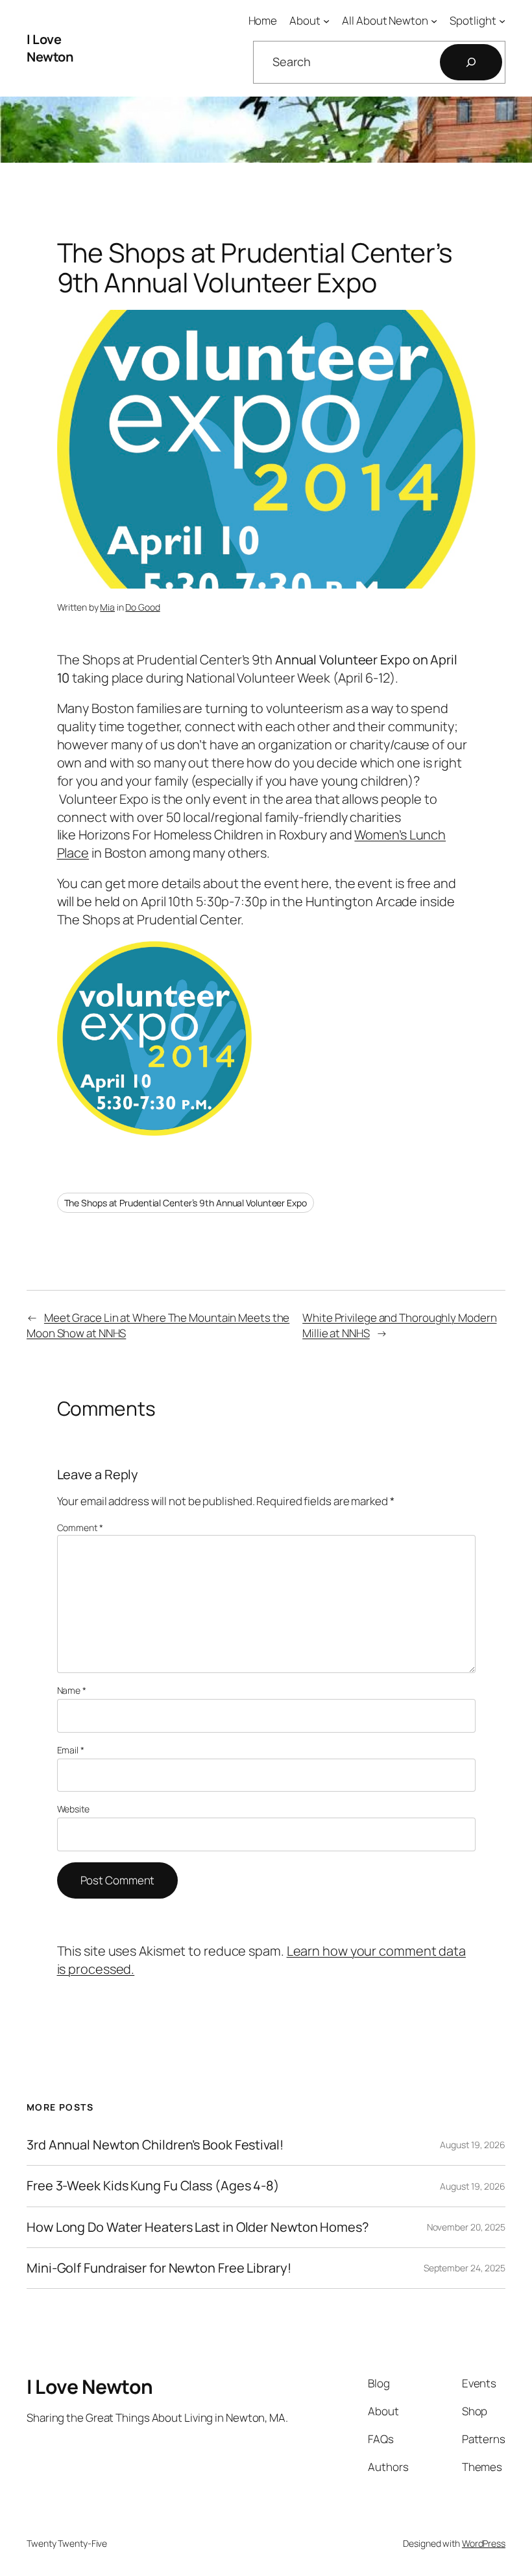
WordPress (484, 2543)
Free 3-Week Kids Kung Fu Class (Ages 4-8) (153, 2186)
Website (73, 1809)
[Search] (471, 62)
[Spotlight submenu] (502, 21)
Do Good (142, 607)
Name (72, 1690)
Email (71, 1750)
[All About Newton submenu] (434, 21)
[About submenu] (326, 21)
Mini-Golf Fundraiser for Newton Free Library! (159, 2268)
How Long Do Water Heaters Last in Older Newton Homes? (198, 2227)
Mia (107, 607)
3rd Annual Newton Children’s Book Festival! (155, 2145)
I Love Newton (50, 48)
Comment (80, 1528)
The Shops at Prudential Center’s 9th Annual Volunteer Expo (186, 1203)
